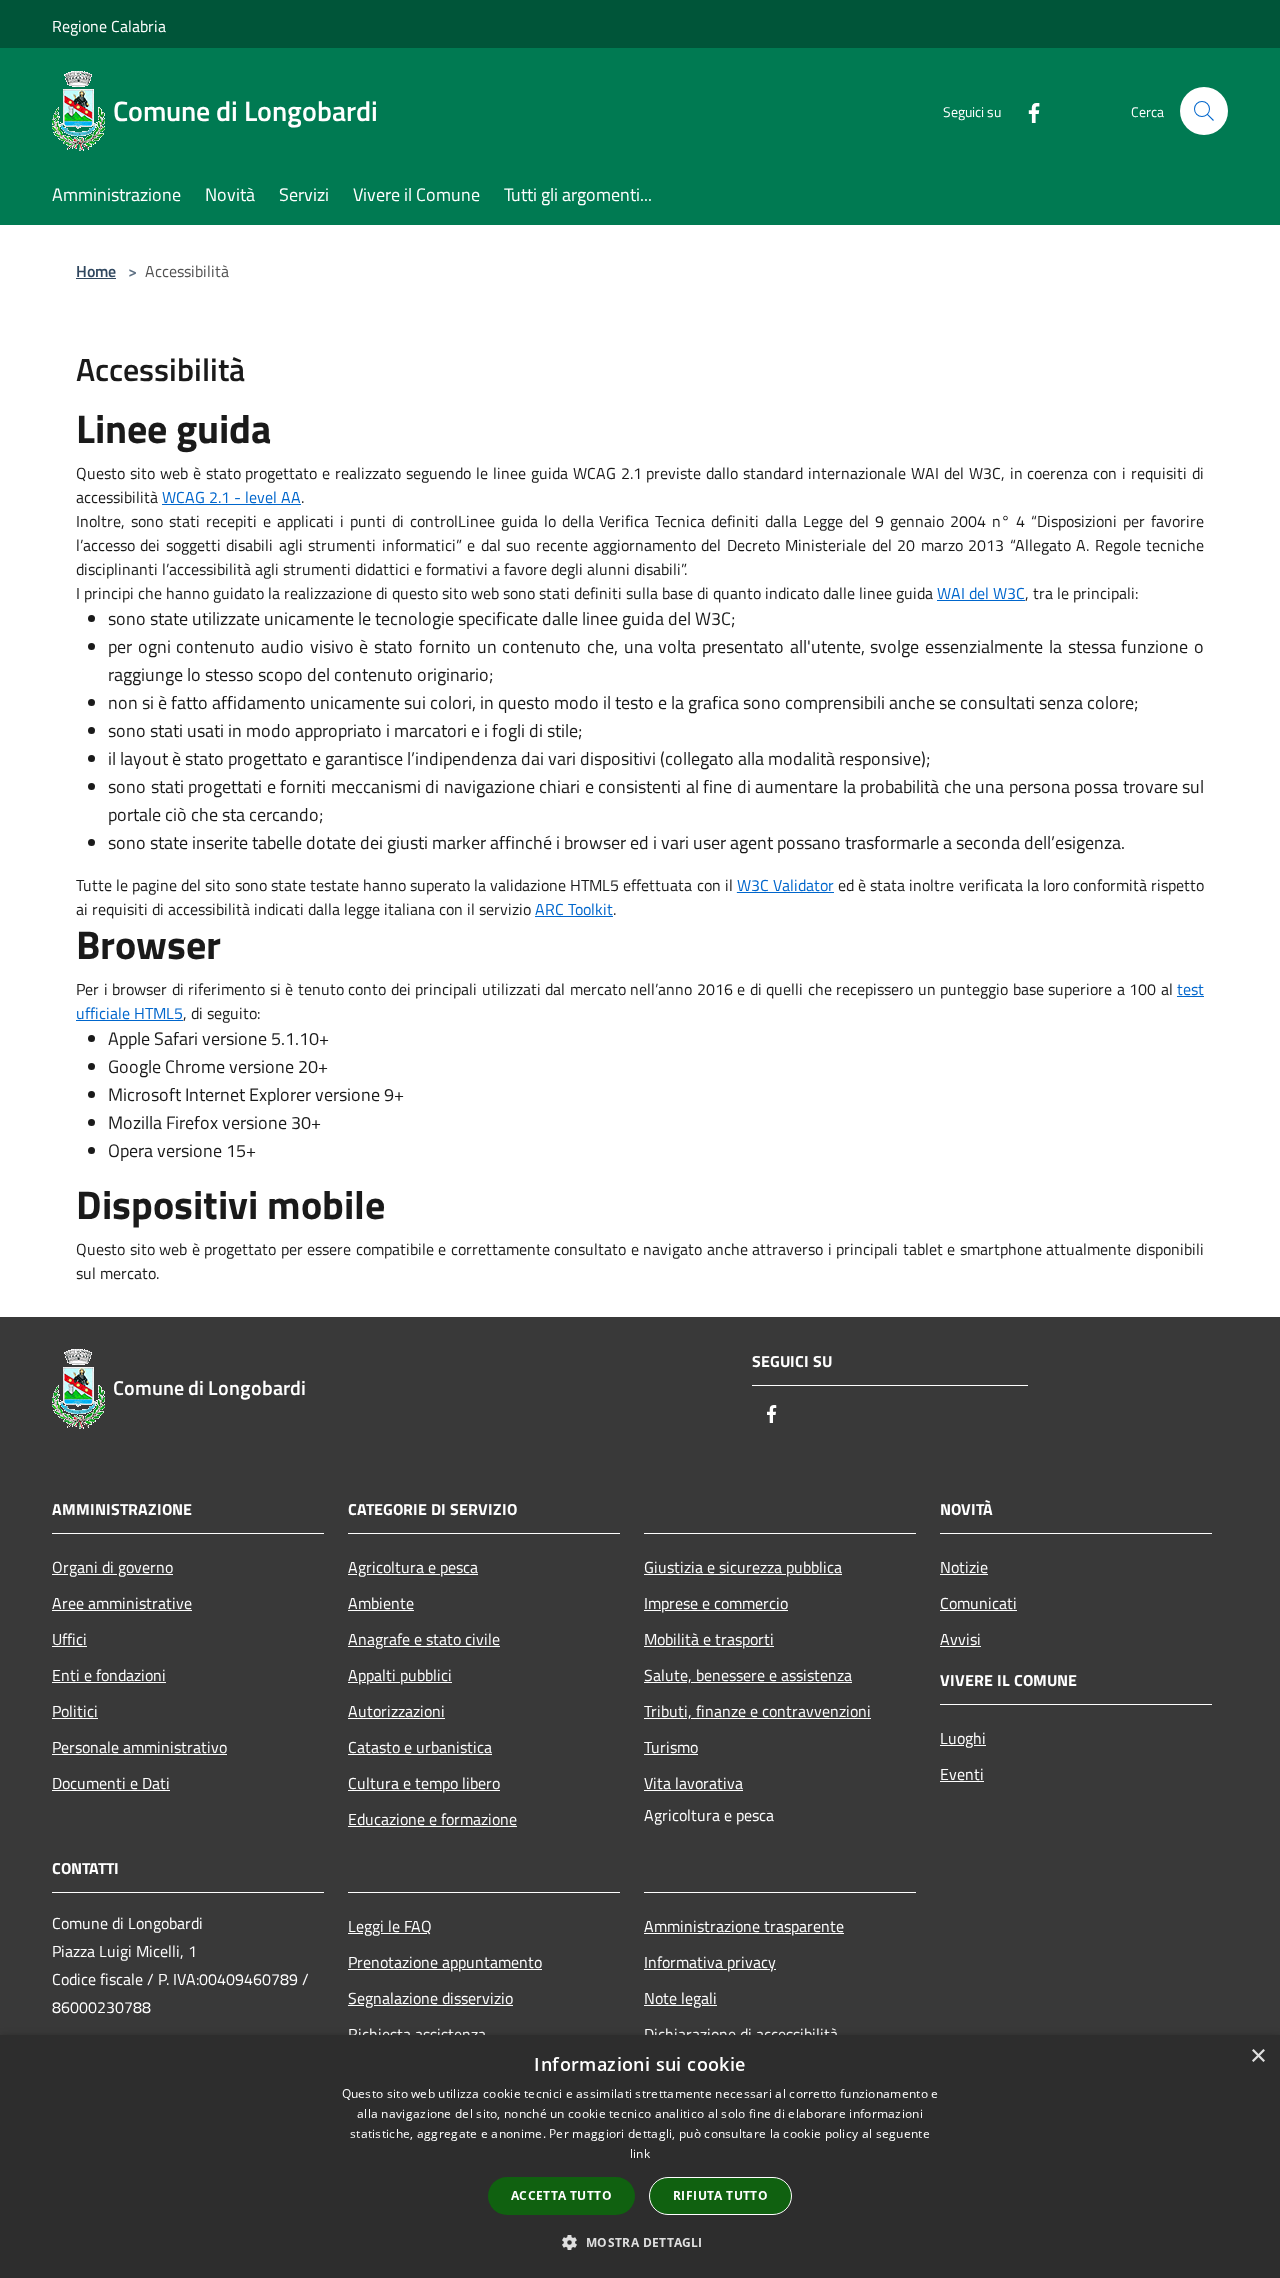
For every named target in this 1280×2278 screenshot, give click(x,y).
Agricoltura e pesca (413, 1567)
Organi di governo (112, 1567)
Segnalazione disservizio (430, 1998)
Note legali (680, 1998)
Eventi (962, 1774)
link (640, 2153)
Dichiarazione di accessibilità (741, 2034)
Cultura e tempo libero (424, 1783)
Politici (75, 1711)
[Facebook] (1026, 110)
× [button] (1257, 2056)
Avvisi (960, 1639)
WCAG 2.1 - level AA (231, 497)
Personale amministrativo (139, 1747)
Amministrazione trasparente (744, 1926)
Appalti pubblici (400, 1675)
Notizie (964, 1567)
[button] (639, 2242)
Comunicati (978, 1603)
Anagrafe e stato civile (424, 1639)
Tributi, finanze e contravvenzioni (757, 1711)
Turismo (671, 1747)
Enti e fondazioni (109, 1675)
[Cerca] (1204, 111)
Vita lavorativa (693, 1783)
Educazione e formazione (432, 1819)
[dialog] (640, 2156)
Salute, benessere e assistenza (748, 1675)
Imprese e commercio (716, 1603)
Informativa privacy (710, 1962)
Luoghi (963, 1738)
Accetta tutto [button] (561, 2195)
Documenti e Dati (111, 1783)
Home (96, 271)
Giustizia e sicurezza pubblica (743, 1567)
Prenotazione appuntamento (445, 1962)
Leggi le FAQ (390, 1926)
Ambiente (381, 1603)
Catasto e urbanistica (420, 1747)
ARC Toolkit (574, 909)
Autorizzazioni (396, 1711)
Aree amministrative (122, 1603)
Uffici (69, 1639)
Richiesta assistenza (417, 2034)
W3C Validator (785, 885)
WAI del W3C (981, 593)
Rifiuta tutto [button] (720, 2195)
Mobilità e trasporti (709, 1639)
